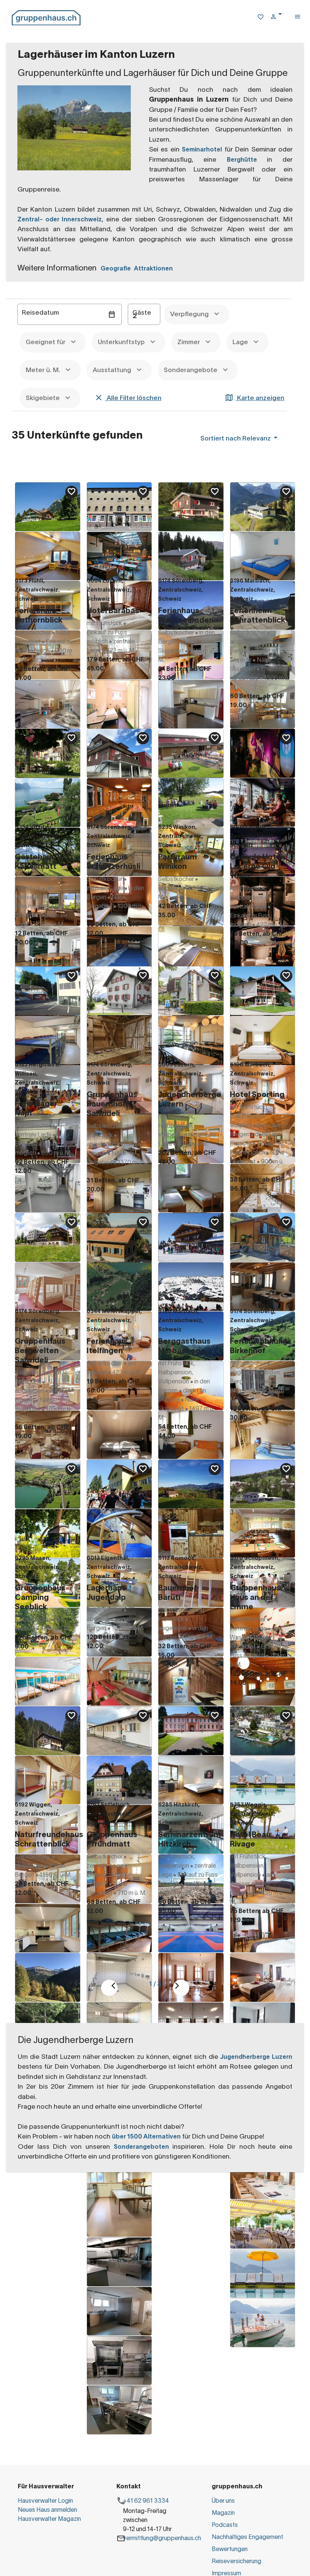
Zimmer (189, 342)
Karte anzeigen (260, 398)
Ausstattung (113, 370)
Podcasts (225, 2525)
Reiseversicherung (236, 2562)
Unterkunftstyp (122, 342)
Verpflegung (190, 314)
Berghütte (247, 160)
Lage (241, 342)
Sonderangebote (191, 370)
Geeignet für (46, 342)
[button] (279, 18)
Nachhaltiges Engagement (247, 2537)
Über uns (223, 2501)
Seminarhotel (202, 150)
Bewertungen (230, 2550)
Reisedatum (40, 313)
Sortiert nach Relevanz (236, 439)
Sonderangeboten (141, 2147)
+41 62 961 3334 (146, 2501)
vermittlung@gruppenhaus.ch (162, 2539)
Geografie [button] (117, 269)
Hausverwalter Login (45, 2501)
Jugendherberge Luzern (256, 2057)
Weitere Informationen (57, 268)
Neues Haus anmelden (47, 2510)
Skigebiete (43, 398)
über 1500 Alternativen (146, 2137)
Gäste (142, 313)
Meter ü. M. (44, 370)
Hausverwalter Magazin (49, 2519)
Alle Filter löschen (133, 398)
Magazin (223, 2513)
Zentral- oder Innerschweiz (60, 220)
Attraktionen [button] (153, 269)
